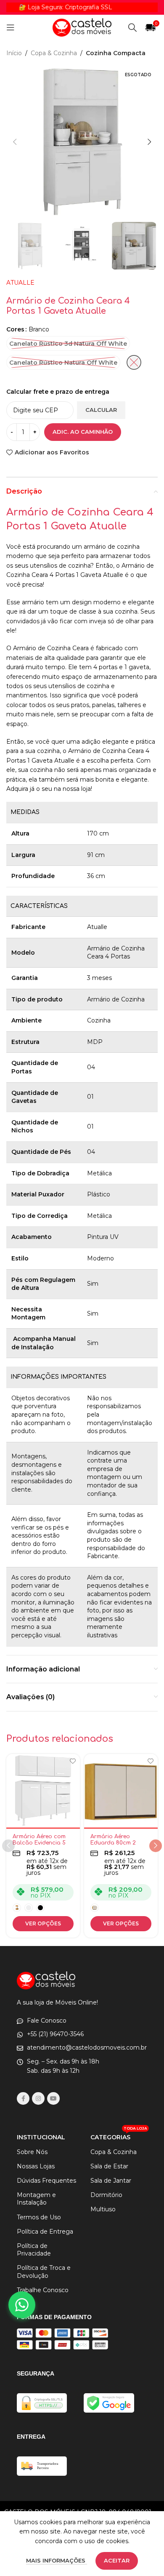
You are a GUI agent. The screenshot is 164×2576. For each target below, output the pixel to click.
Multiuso (103, 2209)
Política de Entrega (45, 2232)
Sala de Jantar (111, 2181)
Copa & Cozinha (54, 53)
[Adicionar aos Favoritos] (73, 1761)
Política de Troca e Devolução (44, 2272)
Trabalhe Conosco (43, 2290)
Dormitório (106, 2195)
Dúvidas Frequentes (46, 2181)
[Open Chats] (22, 2305)
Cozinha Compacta (116, 53)
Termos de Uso (39, 2217)
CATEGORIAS (119, 2136)
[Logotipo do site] (82, 27)
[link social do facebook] (23, 2098)
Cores (15, 329)
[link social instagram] (38, 2098)
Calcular (101, 410)
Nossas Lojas (36, 2166)
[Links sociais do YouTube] (53, 2098)
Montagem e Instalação (36, 2199)
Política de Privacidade (34, 2250)
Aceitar (117, 2560)
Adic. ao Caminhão (83, 432)
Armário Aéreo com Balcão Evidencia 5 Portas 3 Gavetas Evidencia (39, 1846)
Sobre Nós (32, 2152)
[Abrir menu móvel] (11, 27)
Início (14, 53)
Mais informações (57, 2560)
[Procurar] (132, 27)
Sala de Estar (109, 2166)
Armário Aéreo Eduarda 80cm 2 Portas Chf (113, 1843)
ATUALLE (20, 283)
